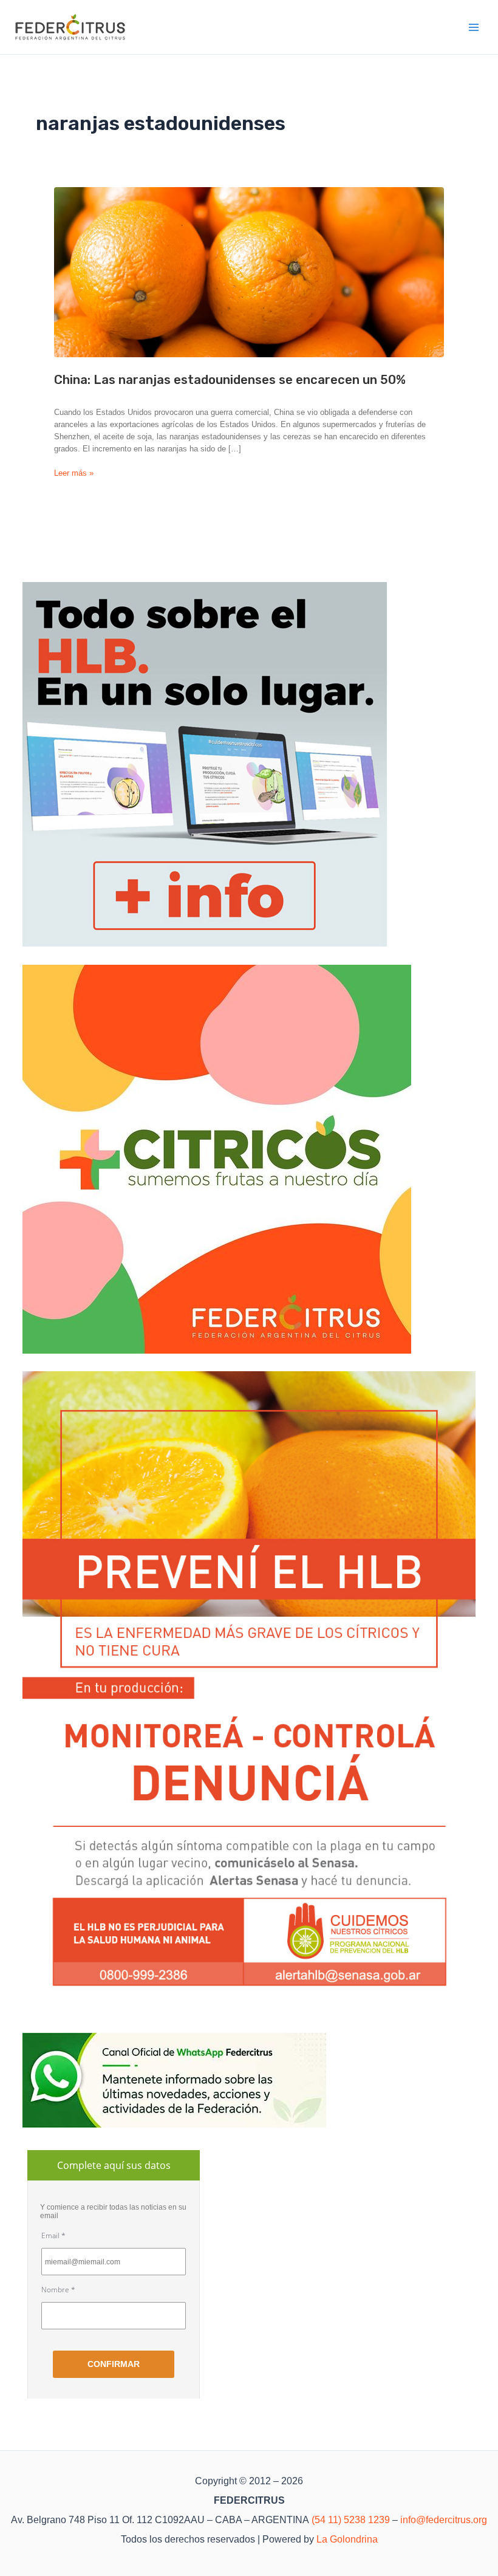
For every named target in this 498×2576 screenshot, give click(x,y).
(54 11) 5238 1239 (351, 2520)
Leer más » (74, 474)
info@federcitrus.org (444, 2520)
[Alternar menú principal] (474, 27)
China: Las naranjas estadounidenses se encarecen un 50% (230, 380)
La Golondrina (347, 2539)
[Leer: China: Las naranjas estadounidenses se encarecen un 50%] (249, 272)
